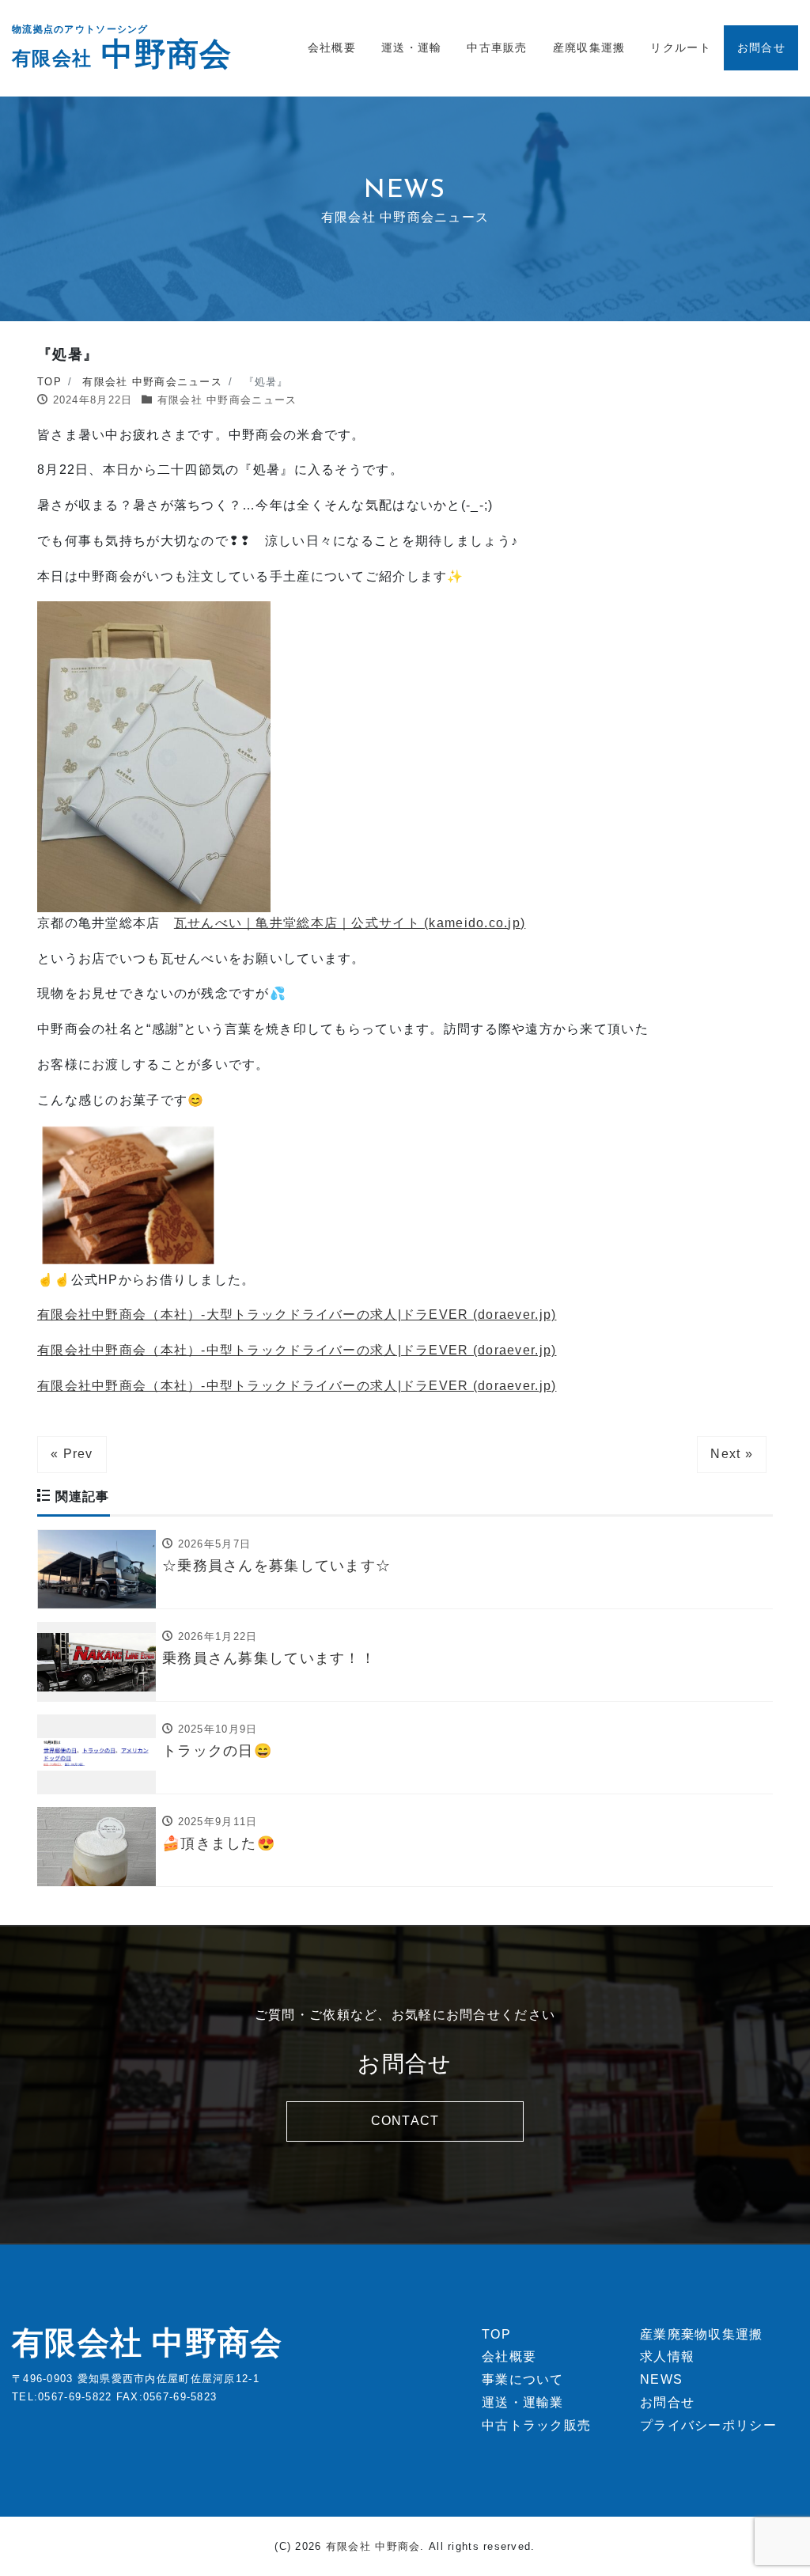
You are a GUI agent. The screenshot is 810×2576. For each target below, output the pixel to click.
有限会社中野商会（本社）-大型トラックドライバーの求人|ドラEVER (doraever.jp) (297, 1315)
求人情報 (667, 2356)
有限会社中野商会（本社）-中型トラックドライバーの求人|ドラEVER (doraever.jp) (297, 1350)
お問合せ (761, 47)
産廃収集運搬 (589, 47)
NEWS (661, 2379)
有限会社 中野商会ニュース (227, 400)
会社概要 (332, 47)
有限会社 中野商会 (148, 2343)
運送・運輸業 (523, 2402)
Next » (732, 1454)
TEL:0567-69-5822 (62, 2397)
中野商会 (122, 54)
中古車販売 (497, 47)
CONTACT (405, 2121)
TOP (496, 2334)
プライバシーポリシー (708, 2425)
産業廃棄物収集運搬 (702, 2334)
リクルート (680, 47)
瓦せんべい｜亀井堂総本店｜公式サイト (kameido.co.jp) (350, 923)
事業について (523, 2379)
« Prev (72, 1454)
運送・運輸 (411, 47)
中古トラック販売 (536, 2425)
